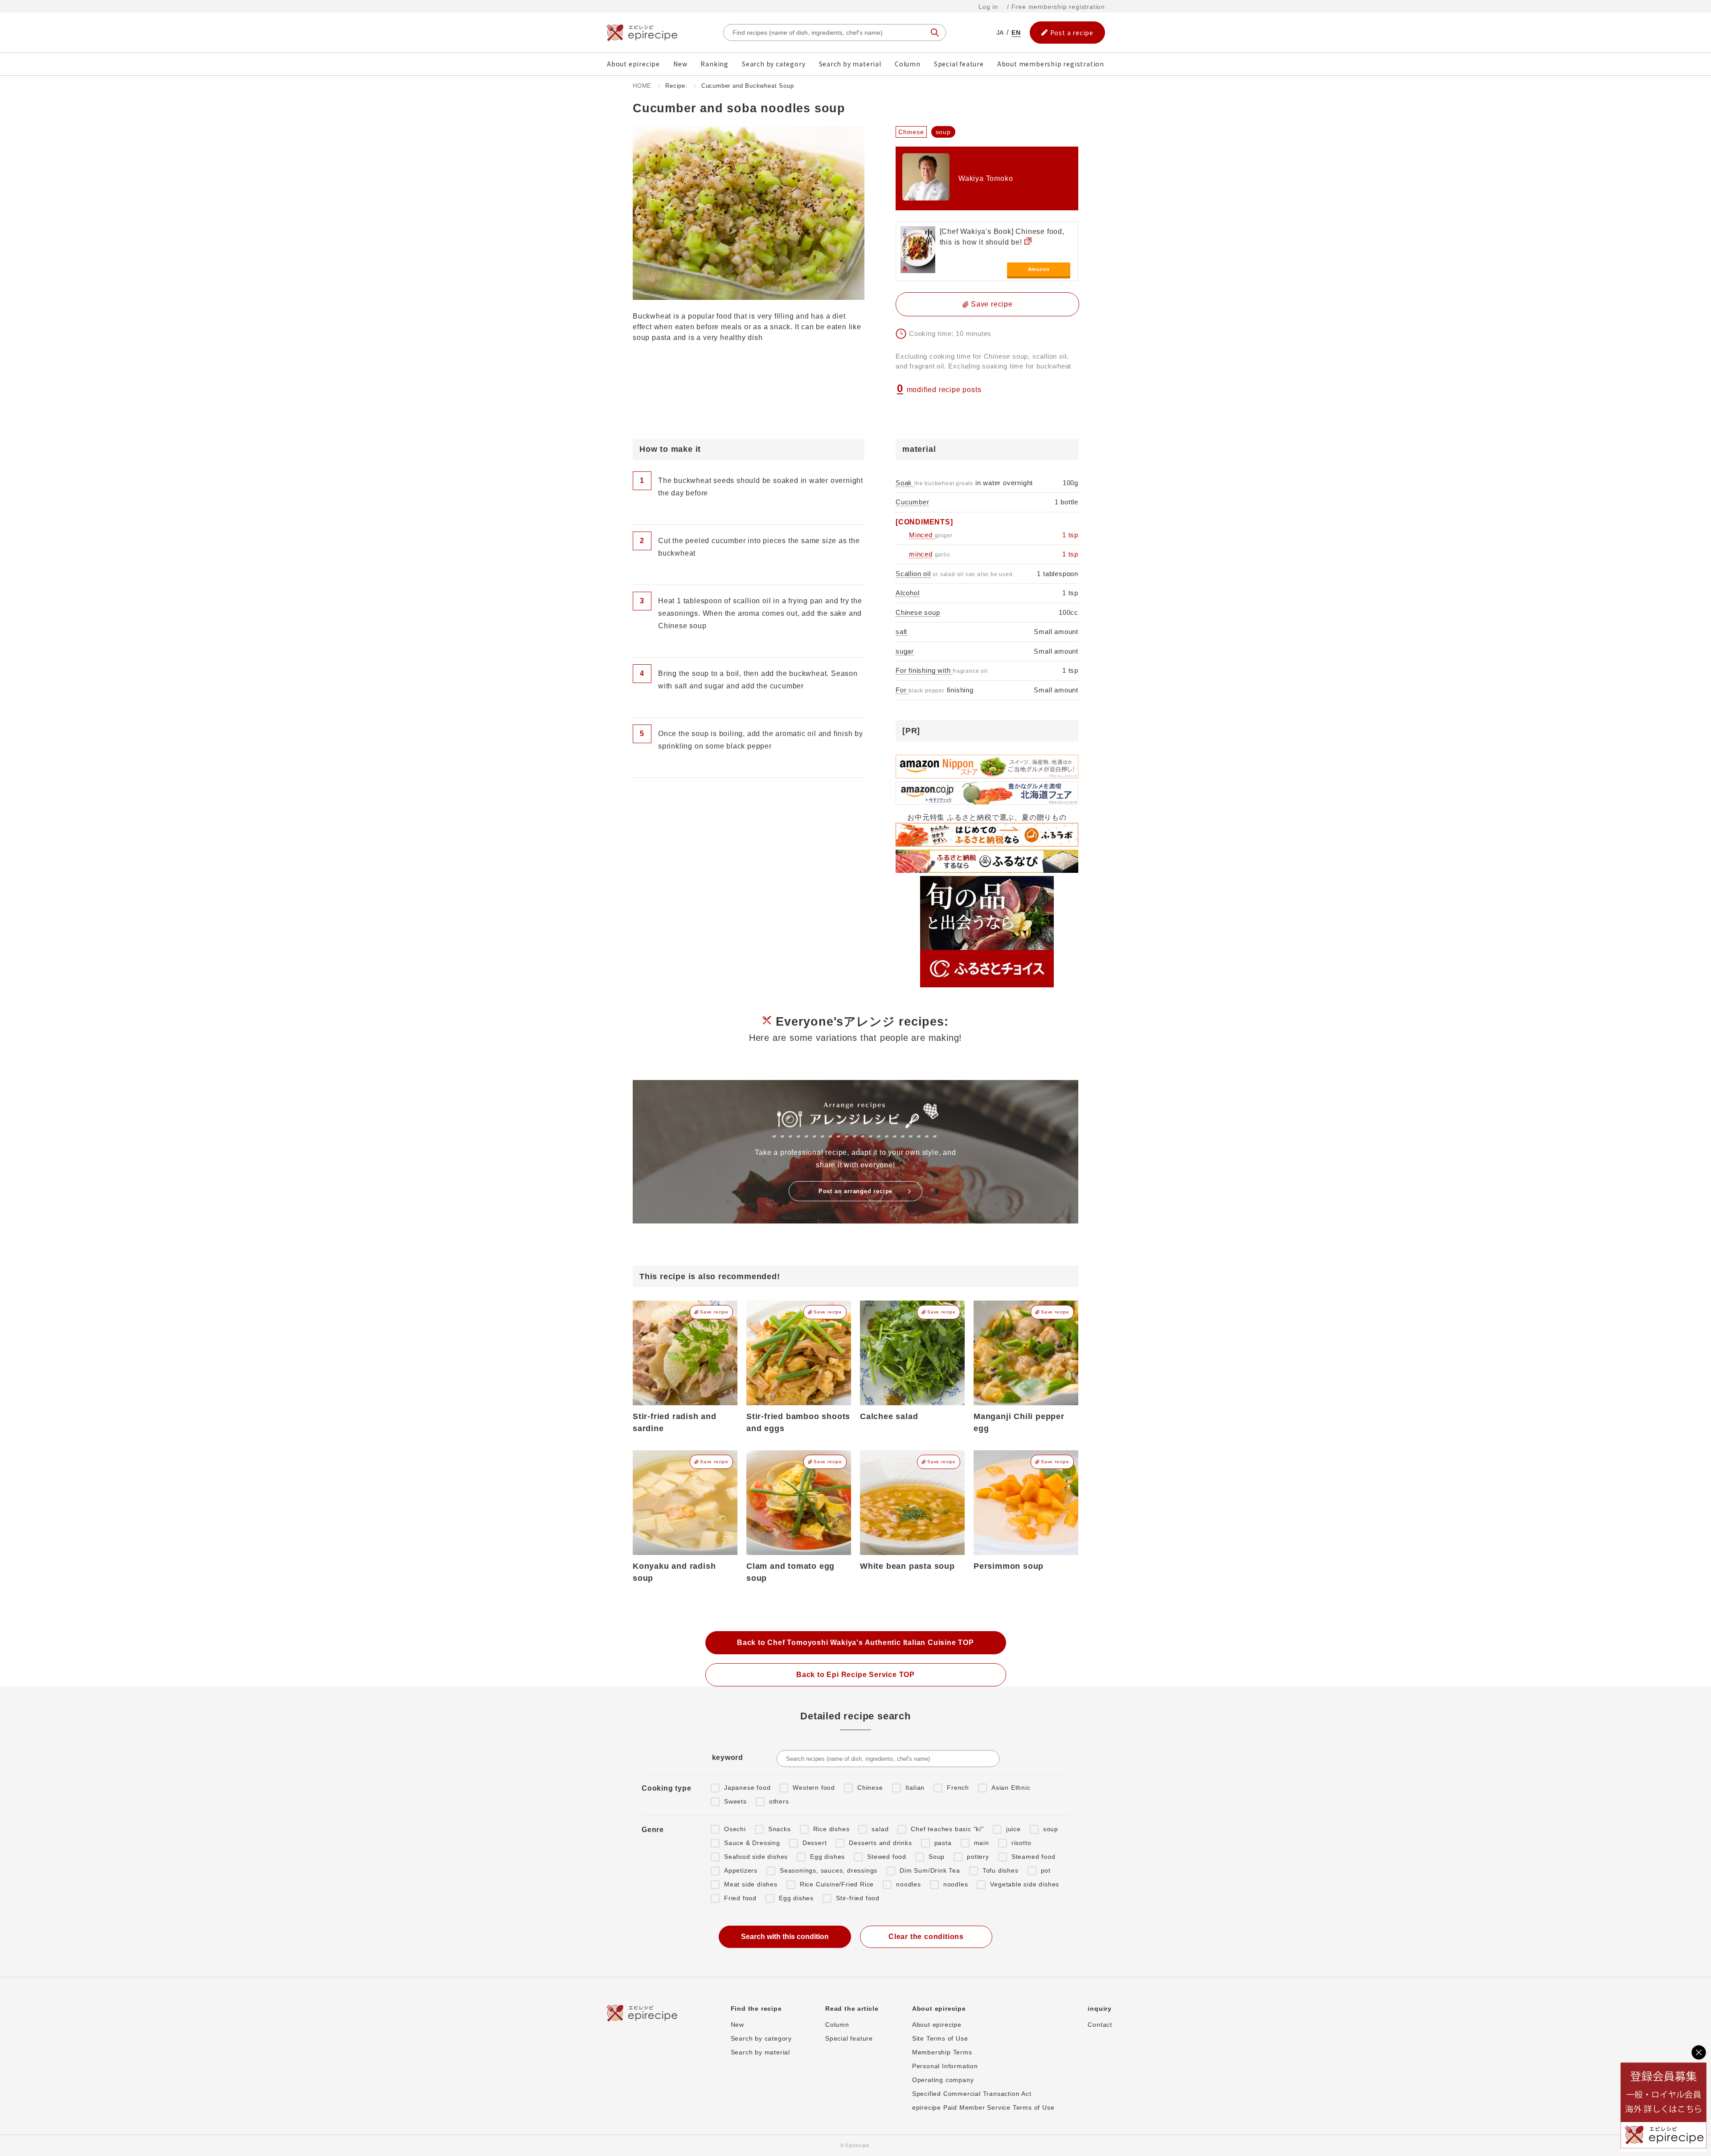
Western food (814, 1788)
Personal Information (945, 2066)
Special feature (959, 64)
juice (1013, 1829)
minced (921, 554)
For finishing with (924, 670)
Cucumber (912, 502)
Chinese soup (918, 612)
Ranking (714, 64)
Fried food (740, 1898)
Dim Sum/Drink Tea (930, 1870)
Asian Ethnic (1011, 1788)
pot (1046, 1870)
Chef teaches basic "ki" (947, 1829)
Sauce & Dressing (752, 1843)
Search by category (774, 64)
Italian (915, 1788)
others (779, 1801)
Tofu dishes (1001, 1870)
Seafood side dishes (756, 1857)
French (958, 1788)
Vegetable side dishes (1025, 1884)
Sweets (735, 1801)
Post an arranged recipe (855, 1191)
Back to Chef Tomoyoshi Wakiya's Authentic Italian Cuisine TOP (855, 1643)
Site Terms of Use (940, 2038)
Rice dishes (831, 1829)
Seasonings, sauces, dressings (829, 1870)
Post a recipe (1072, 33)
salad (880, 1829)
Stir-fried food (858, 1898)
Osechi (735, 1829)
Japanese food (747, 1788)
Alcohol (908, 593)
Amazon (1039, 269)
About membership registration (1051, 64)
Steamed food (1034, 1857)
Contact (1100, 2025)
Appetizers (741, 1870)
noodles (909, 1884)
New (680, 64)
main (982, 1843)
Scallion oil (913, 574)
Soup (937, 1857)
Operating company (943, 2080)
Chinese (870, 1788)
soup (1051, 1829)
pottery (978, 1857)
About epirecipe (633, 64)
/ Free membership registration (1056, 7)
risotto (1021, 1843)
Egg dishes (827, 1857)
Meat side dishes (751, 1884)
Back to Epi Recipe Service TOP (855, 1675)
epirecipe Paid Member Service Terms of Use (983, 2107)
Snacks (780, 1829)
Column (908, 64)
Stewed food (887, 1857)
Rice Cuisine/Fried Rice (837, 1884)
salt (901, 632)
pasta (943, 1843)
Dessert (815, 1843)
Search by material (850, 64)
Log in (988, 7)
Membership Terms (942, 2052)
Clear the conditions (926, 1937)
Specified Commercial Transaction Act (972, 2094)
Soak (905, 483)
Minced (922, 535)
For (902, 690)
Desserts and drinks (880, 1843)
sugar (905, 651)
